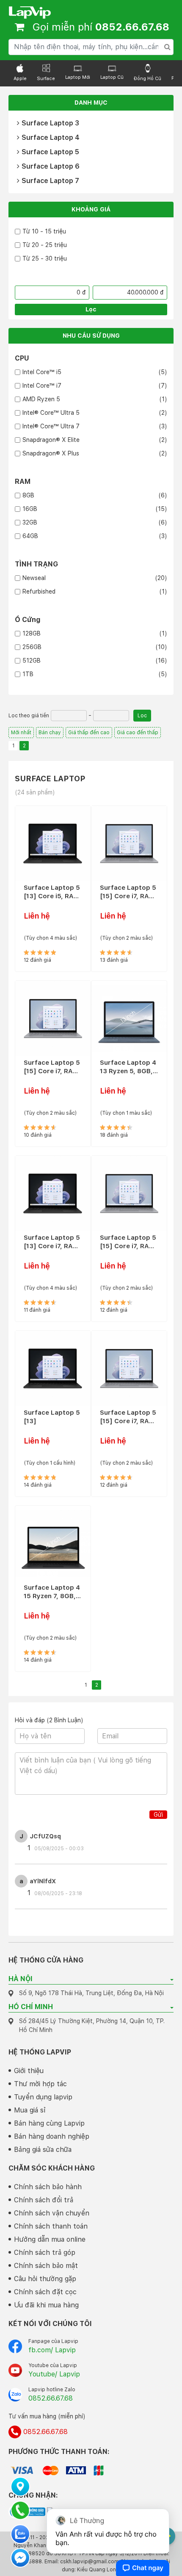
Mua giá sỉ (30, 2110)
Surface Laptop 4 (51, 137)
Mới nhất (21, 733)
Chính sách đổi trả (44, 2200)
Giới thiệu (29, 2071)
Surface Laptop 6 (51, 166)
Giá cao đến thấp (138, 733)
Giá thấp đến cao (89, 733)
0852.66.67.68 (51, 2398)
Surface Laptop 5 (50, 152)
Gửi (158, 1815)
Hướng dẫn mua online (50, 2239)
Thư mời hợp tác (40, 2084)
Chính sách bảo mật (46, 2266)
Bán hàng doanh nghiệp (52, 2136)
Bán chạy (50, 733)
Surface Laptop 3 (50, 123)
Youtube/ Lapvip (54, 2374)
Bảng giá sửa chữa (43, 2150)
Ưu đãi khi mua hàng (46, 2305)
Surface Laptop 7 (50, 181)
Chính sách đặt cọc (45, 2292)
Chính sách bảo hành (48, 2187)
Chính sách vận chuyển (52, 2213)
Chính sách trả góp (45, 2253)
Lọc (91, 309)
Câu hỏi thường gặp (45, 2279)
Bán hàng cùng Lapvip (49, 2123)
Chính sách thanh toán (51, 2226)
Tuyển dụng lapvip (43, 2097)
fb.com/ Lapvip (52, 2350)
